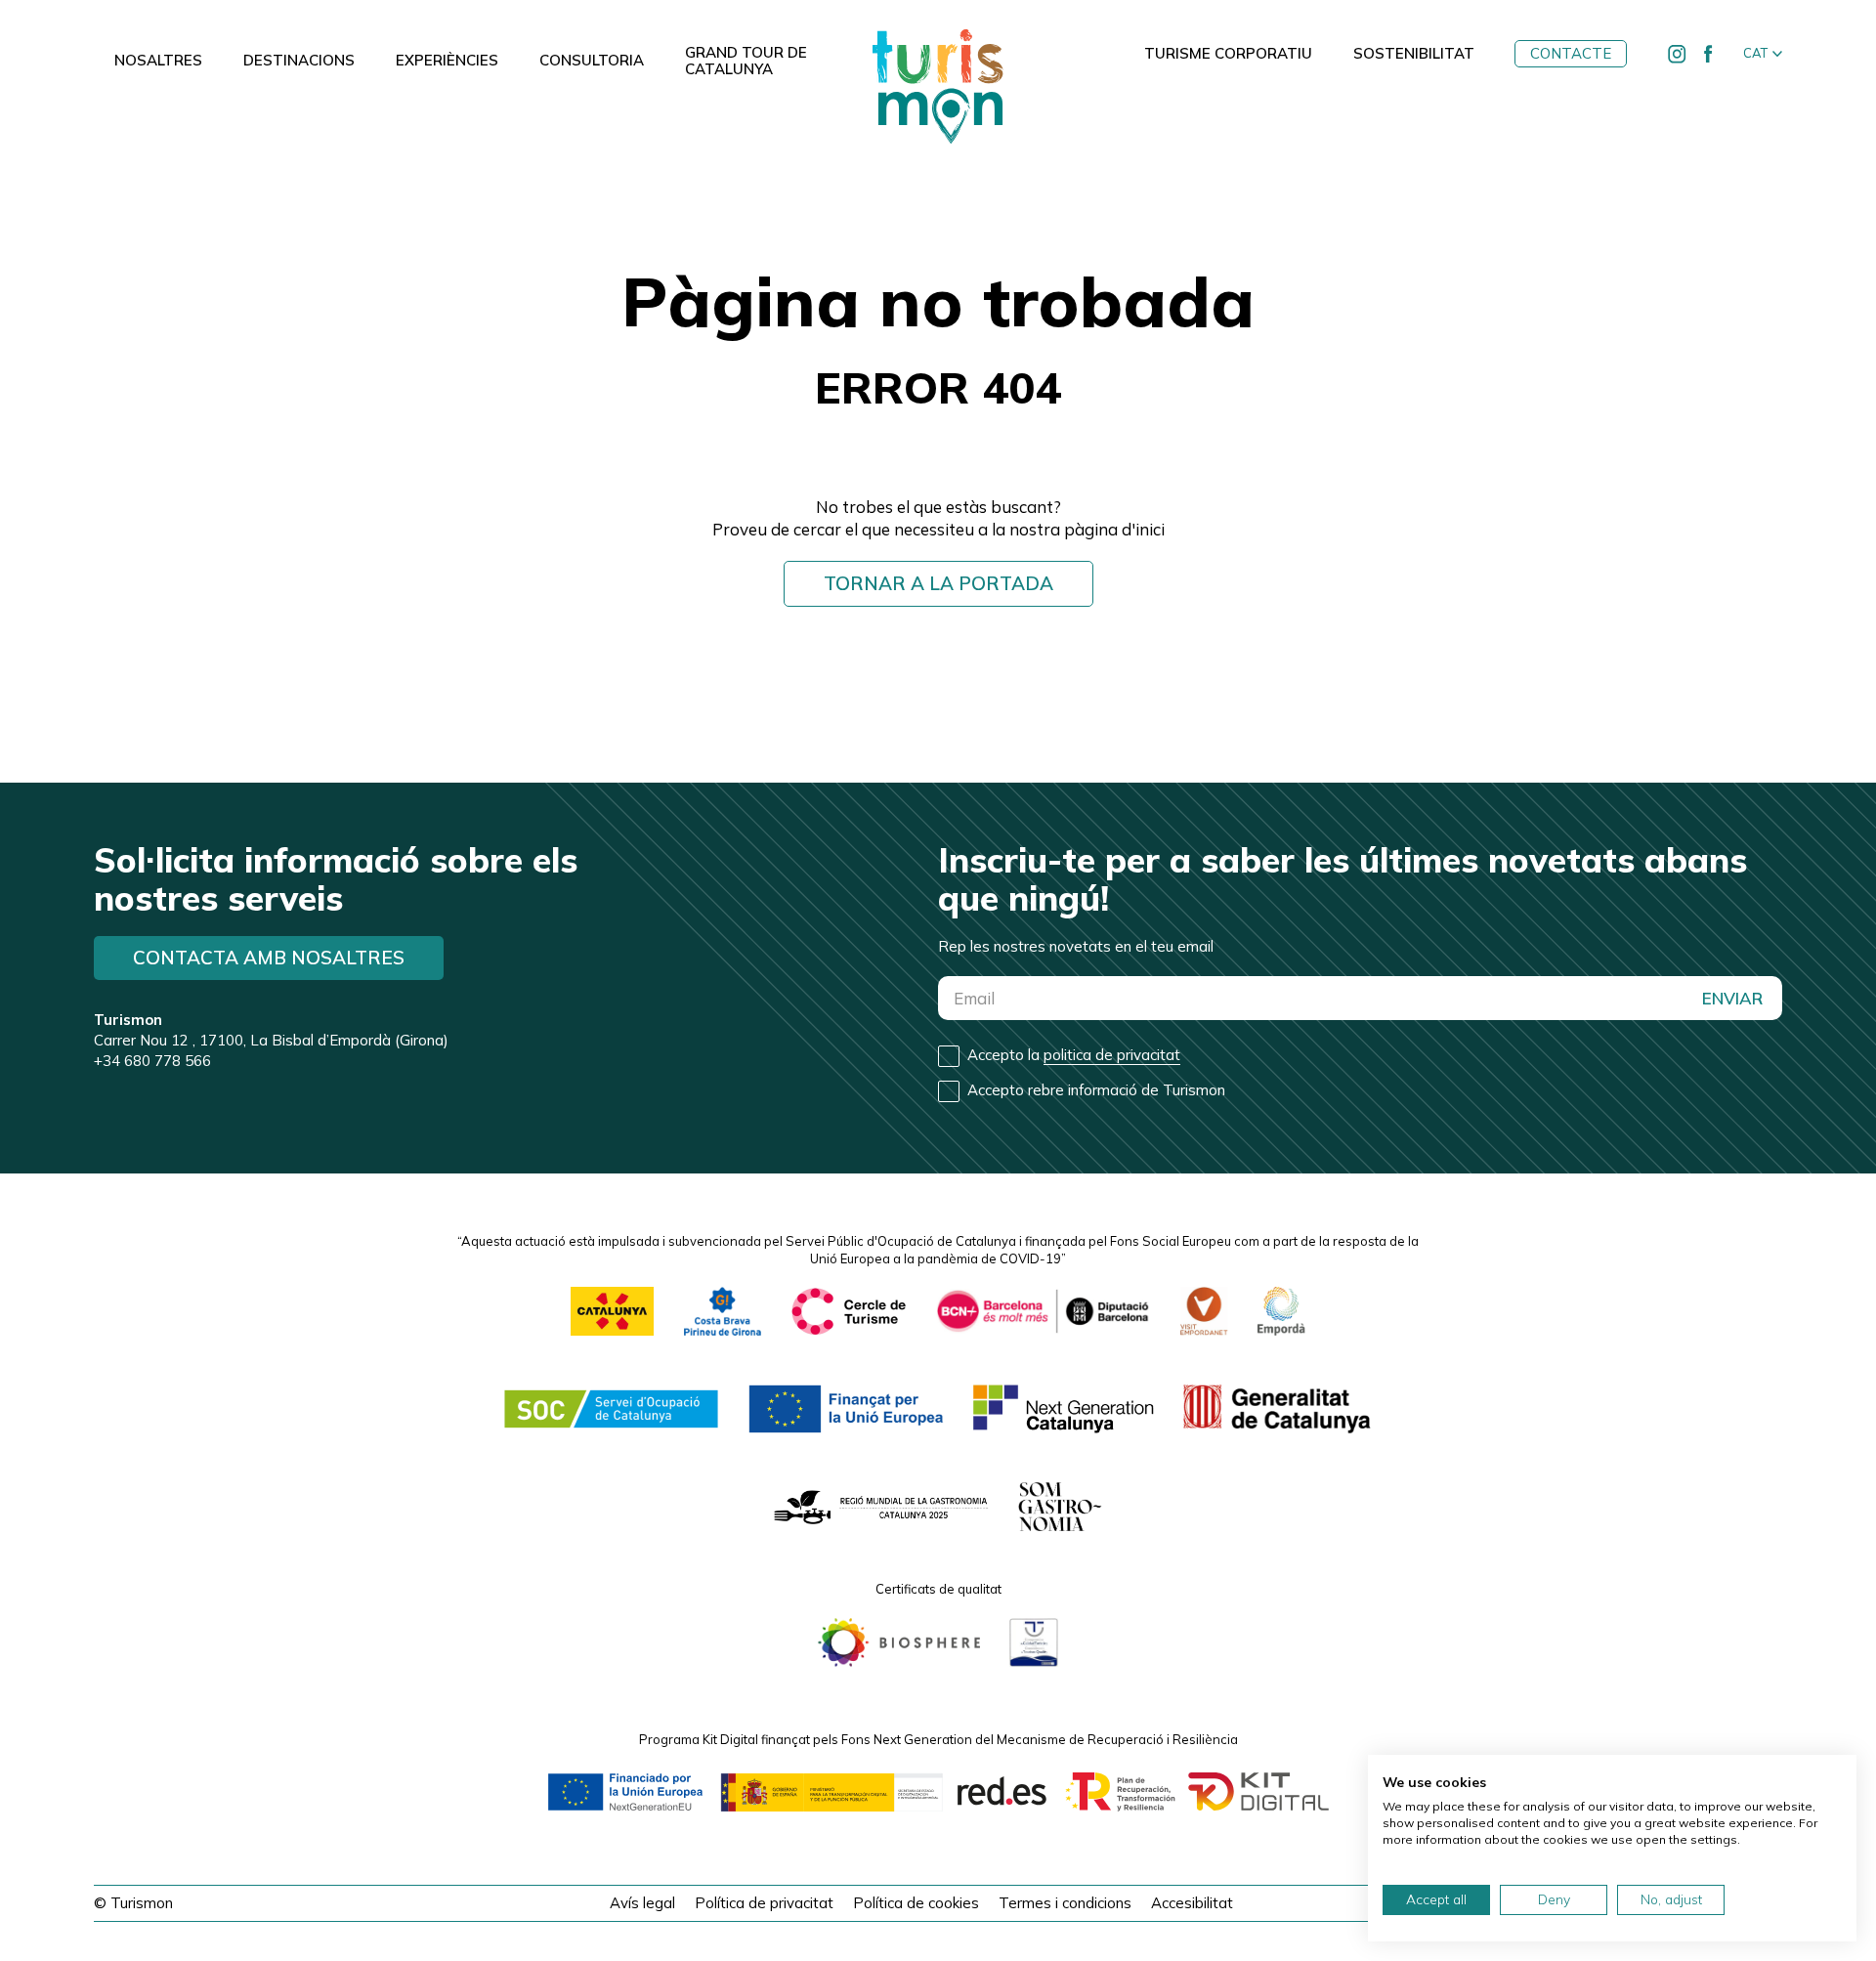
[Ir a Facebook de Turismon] (1708, 54)
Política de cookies (916, 1903)
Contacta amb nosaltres (269, 958)
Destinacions (299, 61)
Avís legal (642, 1903)
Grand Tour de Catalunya (746, 61)
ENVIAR (1732, 998)
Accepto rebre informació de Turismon (1096, 1090)
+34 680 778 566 (152, 1061)
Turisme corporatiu (1228, 54)
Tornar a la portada (938, 583)
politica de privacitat (1112, 1055)
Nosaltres (158, 61)
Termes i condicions (1065, 1903)
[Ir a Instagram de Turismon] (1677, 54)
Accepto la (1074, 1055)
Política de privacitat (764, 1903)
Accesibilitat (1192, 1903)
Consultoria (592, 61)
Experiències (447, 61)
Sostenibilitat (1414, 54)
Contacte (1571, 53)
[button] (1763, 54)
